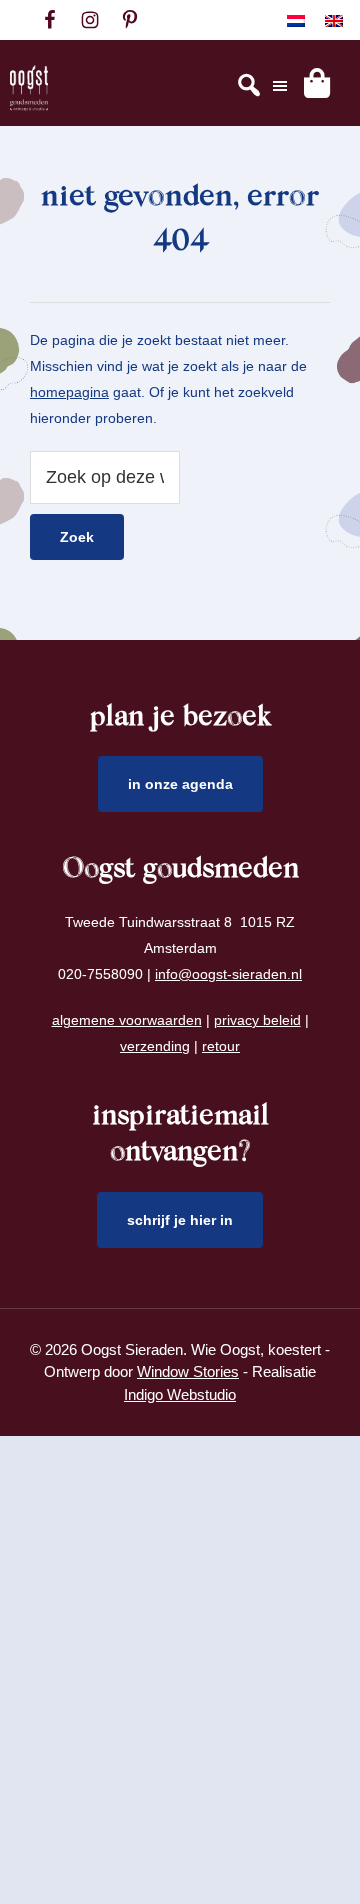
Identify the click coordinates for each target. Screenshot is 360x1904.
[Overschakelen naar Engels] (334, 20)
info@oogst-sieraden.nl (228, 974)
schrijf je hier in (180, 1220)
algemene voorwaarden (127, 1020)
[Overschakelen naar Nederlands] (296, 20)
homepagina (69, 392)
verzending (155, 1046)
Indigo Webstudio (180, 1394)
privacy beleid (257, 1020)
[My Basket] (317, 83)
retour (221, 1046)
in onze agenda (180, 784)
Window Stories (188, 1371)
